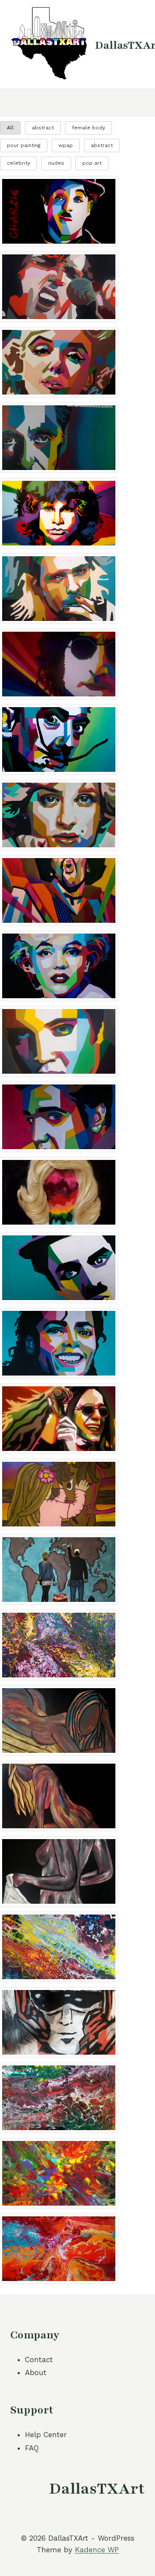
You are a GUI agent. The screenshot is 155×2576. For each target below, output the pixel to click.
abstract (43, 128)
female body (88, 128)
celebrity (19, 163)
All (10, 128)
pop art (92, 163)
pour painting (24, 145)
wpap (66, 145)
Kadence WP (97, 2550)
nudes (56, 163)
